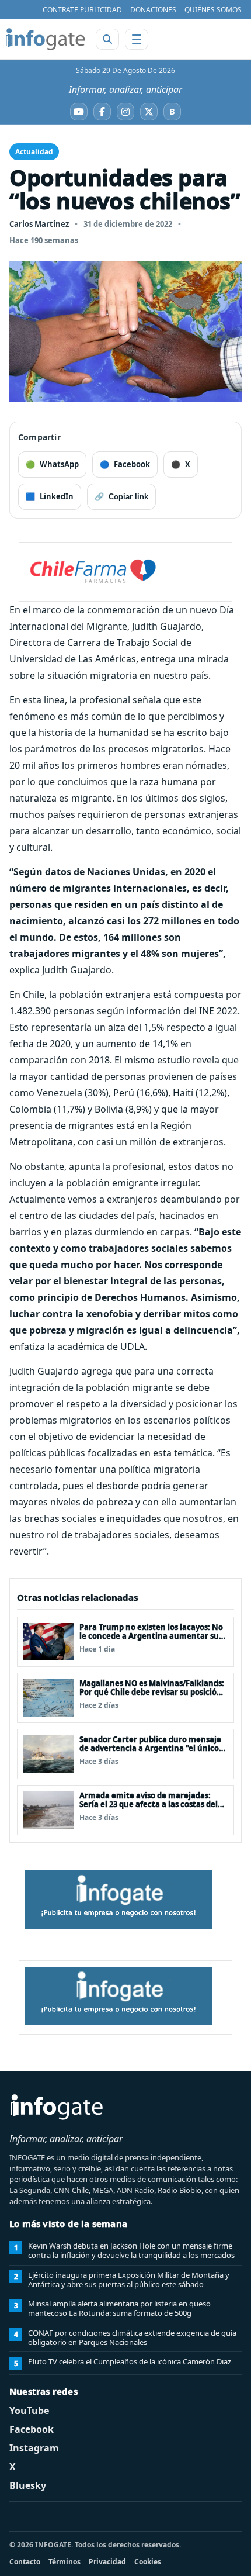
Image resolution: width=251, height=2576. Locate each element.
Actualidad (34, 152)
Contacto (25, 2562)
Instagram (34, 2448)
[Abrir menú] (137, 39)
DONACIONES (153, 10)
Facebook (32, 2429)
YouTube (29, 2411)
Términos (65, 2562)
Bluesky (28, 2485)
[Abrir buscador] (107, 39)
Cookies (148, 2562)
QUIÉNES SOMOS (213, 10)
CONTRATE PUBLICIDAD (82, 10)
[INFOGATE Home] (46, 39)
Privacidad (107, 2562)
